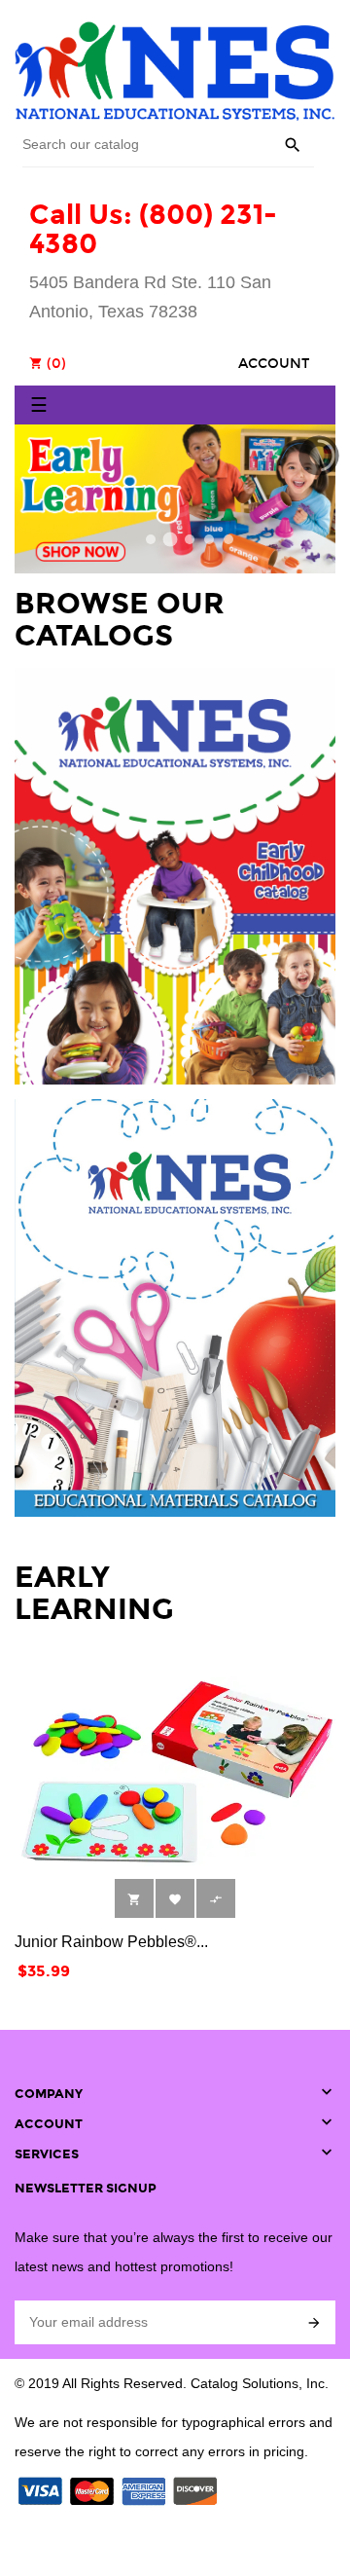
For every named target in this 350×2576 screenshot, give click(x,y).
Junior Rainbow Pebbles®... (111, 1942)
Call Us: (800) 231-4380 (153, 230)
